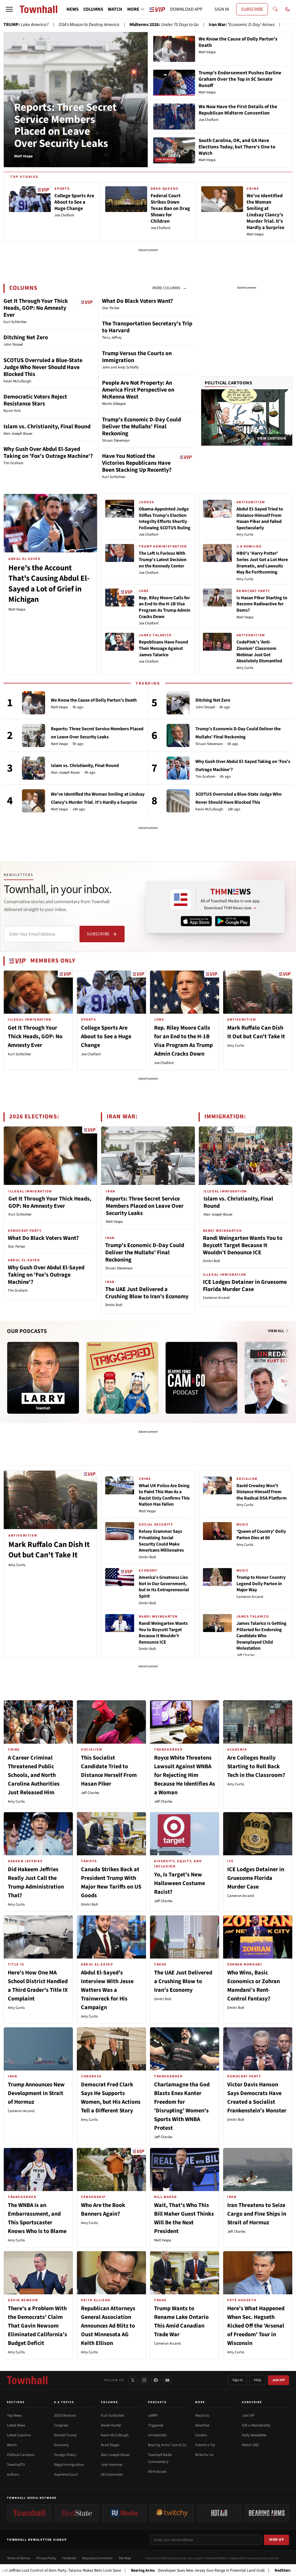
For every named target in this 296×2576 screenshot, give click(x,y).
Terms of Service (19, 2558)
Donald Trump (65, 2435)
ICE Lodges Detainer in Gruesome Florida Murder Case (245, 1286)
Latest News (16, 2425)
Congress (61, 2425)
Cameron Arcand (216, 1298)
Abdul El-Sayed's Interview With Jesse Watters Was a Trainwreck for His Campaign (107, 1990)
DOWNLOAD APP (186, 9)
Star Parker (17, 1246)
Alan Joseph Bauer (65, 773)
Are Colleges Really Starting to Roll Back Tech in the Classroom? (256, 1766)
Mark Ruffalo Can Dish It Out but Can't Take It (49, 1550)
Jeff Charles (246, 1655)
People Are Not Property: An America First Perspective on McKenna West (138, 390)
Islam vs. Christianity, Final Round (47, 427)
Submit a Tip (205, 2445)
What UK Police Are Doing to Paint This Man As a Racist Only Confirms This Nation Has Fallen (164, 1495)
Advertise (202, 2425)
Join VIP (279, 2380)
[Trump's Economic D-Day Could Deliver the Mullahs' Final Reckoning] (178, 735)
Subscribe (98, 934)
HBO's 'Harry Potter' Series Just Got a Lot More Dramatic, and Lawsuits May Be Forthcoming (262, 563)
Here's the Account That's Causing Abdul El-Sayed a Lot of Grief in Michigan (49, 584)
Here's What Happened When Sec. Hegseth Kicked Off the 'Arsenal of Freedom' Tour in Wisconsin (256, 2326)
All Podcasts (157, 2472)
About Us (202, 2415)
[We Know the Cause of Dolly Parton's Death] (34, 703)
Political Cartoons (229, 383)
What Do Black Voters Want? (137, 301)
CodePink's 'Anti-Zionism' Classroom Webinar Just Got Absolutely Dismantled (259, 651)
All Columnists (112, 2474)
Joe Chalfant (149, 534)
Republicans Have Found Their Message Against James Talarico (163, 648)
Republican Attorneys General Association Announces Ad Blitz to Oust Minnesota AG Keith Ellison (108, 2326)
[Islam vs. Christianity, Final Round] (34, 768)
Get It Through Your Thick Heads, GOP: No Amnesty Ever (36, 308)
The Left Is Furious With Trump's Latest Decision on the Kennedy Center (163, 559)
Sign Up (277, 2540)
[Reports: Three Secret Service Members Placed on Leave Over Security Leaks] (34, 735)
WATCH (115, 9)
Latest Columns (19, 2435)
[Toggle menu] (9, 9)
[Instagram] (144, 2380)
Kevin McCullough (209, 809)
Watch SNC (250, 2445)
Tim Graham (205, 777)
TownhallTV (16, 2465)
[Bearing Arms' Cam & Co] (201, 1378)
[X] (133, 2380)
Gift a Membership (256, 2425)
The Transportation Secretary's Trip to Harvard (147, 327)
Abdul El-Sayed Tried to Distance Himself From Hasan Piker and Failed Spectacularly (260, 518)
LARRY (153, 2415)
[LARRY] (43, 1378)
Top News (14, 2415)
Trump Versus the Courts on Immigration (137, 357)
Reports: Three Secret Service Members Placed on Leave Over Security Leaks (65, 125)
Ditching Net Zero (26, 338)
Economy (61, 2445)
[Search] (275, 9)
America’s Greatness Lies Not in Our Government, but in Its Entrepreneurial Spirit (164, 1587)
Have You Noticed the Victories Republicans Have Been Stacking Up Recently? (137, 463)
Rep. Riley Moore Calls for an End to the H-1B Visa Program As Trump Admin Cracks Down (164, 607)
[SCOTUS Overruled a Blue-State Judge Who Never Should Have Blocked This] (178, 801)
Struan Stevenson (209, 744)
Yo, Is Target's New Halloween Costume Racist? (180, 1883)
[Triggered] (122, 1378)
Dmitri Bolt (114, 1305)
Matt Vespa (17, 609)
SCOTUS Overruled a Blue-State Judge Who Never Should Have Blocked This (43, 367)
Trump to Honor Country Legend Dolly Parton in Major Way (261, 1584)
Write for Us (204, 2455)
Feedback (69, 2558)
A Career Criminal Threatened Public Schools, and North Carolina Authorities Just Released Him (34, 1775)
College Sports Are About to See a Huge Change (106, 1037)
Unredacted (157, 2435)
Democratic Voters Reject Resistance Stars (35, 400)
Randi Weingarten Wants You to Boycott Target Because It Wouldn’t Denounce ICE (243, 1245)
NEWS (73, 9)
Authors (13, 2474)
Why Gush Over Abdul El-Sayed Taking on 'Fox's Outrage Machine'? (48, 453)
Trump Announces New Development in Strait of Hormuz (36, 2093)
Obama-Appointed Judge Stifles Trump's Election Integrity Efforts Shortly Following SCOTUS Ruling (165, 518)
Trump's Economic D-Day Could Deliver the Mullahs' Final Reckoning (141, 427)
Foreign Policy (65, 2455)
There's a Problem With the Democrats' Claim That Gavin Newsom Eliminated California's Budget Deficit (37, 2326)
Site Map (125, 2558)
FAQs (258, 2380)
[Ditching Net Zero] (178, 703)
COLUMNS (93, 9)
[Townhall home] (27, 2380)
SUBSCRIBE (252, 9)
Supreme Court (66, 2474)
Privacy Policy (46, 2558)
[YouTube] (167, 2380)
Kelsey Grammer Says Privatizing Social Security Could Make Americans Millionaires (161, 1541)
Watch (12, 2445)
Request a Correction (97, 2558)
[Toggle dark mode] (288, 9)
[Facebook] (156, 2380)
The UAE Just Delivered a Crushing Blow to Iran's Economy (147, 1293)
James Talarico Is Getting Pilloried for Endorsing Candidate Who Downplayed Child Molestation (261, 1636)
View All (276, 1331)
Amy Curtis (245, 534)
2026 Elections (65, 2415)
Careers (201, 2435)
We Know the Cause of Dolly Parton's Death (94, 700)
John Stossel (205, 707)
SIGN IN (222, 9)
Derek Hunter (111, 2425)
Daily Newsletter (254, 2435)
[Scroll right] (288, 1372)
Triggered (156, 2425)
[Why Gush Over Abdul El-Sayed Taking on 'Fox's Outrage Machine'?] (178, 768)
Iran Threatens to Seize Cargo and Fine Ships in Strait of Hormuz (257, 2214)
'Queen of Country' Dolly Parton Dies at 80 (261, 1535)
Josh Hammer (112, 2465)
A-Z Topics (64, 2402)
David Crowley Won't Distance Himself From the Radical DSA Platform (262, 1492)
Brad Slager (110, 2445)
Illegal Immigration (69, 2465)
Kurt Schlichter (20, 1054)
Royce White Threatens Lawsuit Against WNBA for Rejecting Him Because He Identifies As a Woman (185, 1775)
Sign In (238, 2380)
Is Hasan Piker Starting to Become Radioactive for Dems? (262, 604)
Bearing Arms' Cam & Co (167, 2445)
